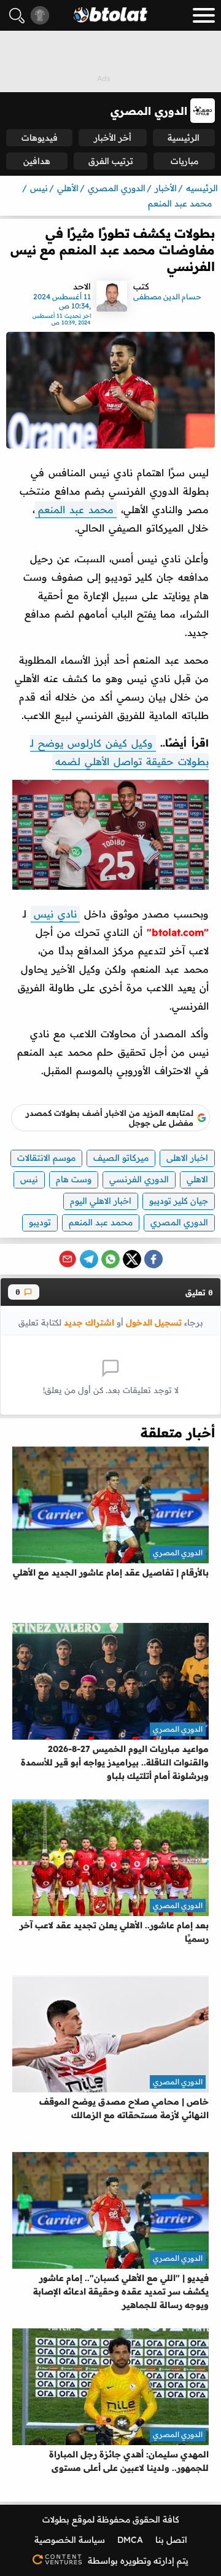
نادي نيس (55, 914)
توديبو (40, 1222)
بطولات (56, 2519)
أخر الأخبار (113, 138)
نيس (29, 1179)
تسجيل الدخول (154, 1322)
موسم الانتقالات (46, 1158)
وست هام (74, 1179)
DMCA (130, 2540)
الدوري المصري (179, 1222)
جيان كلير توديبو (179, 1201)
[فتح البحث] (17, 16)
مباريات (184, 161)
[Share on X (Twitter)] (132, 1259)
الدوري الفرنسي (139, 1179)
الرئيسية (184, 138)
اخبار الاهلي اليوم (101, 1201)
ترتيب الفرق (111, 161)
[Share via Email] (68, 1259)
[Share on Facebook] (153, 1259)
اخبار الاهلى (187, 1158)
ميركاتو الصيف (121, 1158)
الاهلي (197, 1179)
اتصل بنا (171, 2540)
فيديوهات (40, 138)
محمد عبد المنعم (76, 509)
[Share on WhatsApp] (110, 1259)
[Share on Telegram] (89, 1259)
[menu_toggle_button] (204, 15)
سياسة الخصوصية (70, 2540)
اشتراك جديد (89, 1322)
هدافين (37, 161)
